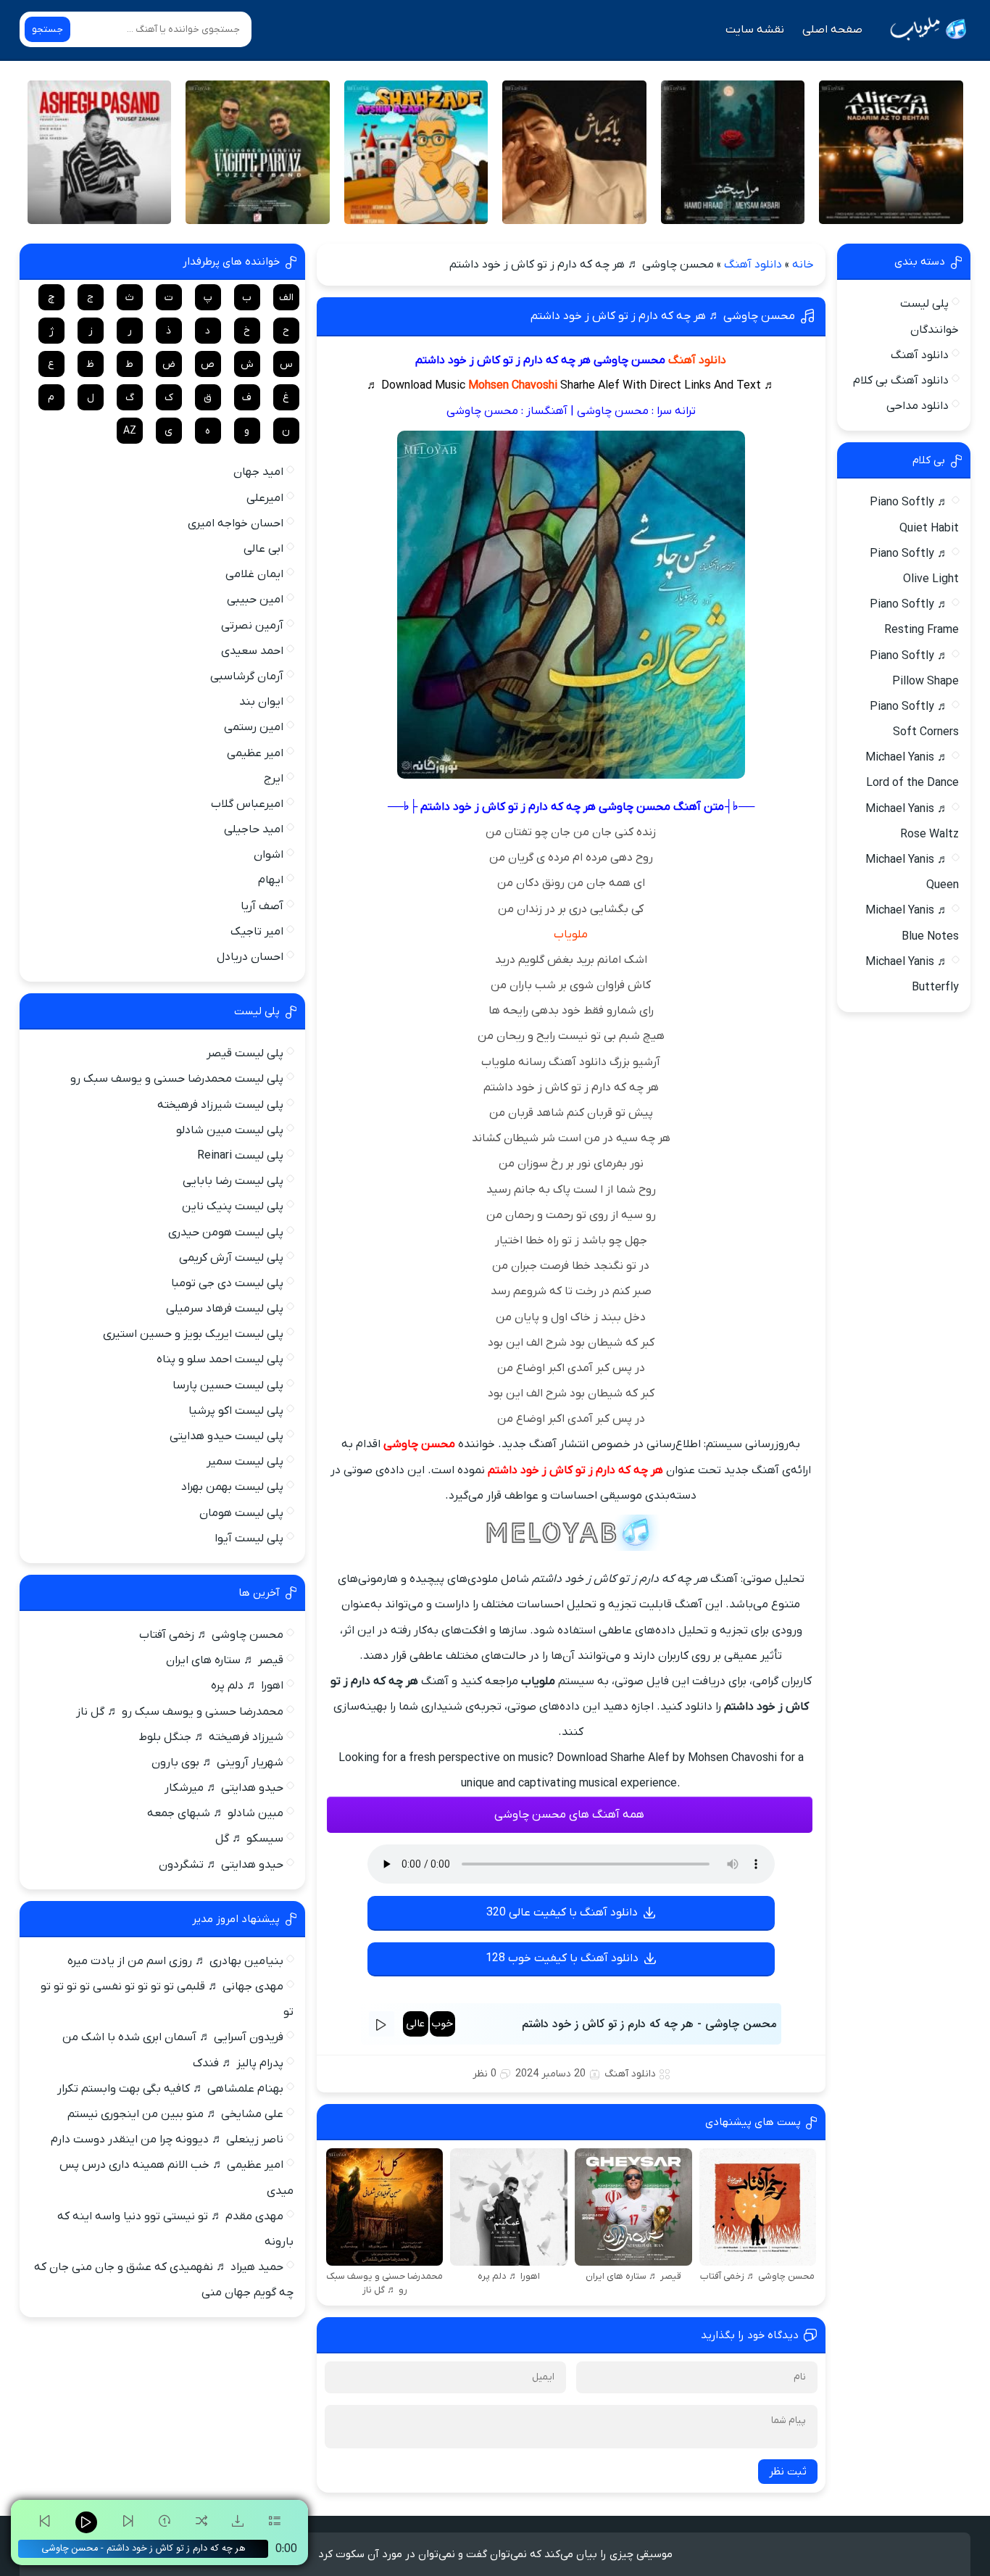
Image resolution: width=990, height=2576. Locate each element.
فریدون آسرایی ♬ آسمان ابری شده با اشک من (173, 2037)
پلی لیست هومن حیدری (226, 1233)
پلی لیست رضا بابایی (233, 1181)
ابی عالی (263, 549)
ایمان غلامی (254, 574)
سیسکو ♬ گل (249, 1839)
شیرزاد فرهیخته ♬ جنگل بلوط (211, 1737)
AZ (130, 431)
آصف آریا (262, 906)
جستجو (47, 29)
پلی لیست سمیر (245, 1462)
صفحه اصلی (832, 30)
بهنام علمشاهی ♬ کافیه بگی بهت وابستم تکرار (170, 2089)
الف (286, 298)
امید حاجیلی (254, 829)
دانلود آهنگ (753, 265)
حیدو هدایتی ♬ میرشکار (224, 1788)
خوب (442, 2024)
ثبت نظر (788, 2472)
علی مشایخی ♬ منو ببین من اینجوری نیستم (175, 2114)
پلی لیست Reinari (240, 1156)
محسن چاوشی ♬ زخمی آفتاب (211, 1635)
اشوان (269, 855)
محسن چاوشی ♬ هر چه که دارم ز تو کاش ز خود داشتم (663, 316)
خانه (803, 265)
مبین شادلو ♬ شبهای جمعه (215, 1813)
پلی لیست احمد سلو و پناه (220, 1359)
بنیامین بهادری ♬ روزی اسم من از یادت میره (175, 1961)
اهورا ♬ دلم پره (247, 1686)
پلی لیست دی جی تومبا (227, 1283)
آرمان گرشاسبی (247, 676)
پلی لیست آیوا (249, 1538)
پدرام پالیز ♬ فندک (238, 2063)
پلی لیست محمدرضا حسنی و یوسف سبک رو (177, 1079)
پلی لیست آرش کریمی (231, 1258)
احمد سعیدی (252, 651)
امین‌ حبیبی (255, 600)
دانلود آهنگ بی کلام (901, 381)
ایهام (271, 880)
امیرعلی (265, 498)
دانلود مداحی (918, 406)
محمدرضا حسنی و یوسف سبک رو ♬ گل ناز (180, 1712)
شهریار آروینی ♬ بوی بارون (217, 1763)
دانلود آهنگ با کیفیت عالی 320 (562, 1913)
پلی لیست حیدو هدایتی (226, 1436)
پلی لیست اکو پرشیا (236, 1411)
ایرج (274, 779)
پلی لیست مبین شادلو (230, 1130)
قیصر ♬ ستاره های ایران (225, 1660)
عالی (415, 2024)
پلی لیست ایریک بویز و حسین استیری (193, 1334)
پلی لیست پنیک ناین (233, 1206)
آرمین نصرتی (252, 626)
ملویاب (571, 935)
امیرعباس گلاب (247, 804)
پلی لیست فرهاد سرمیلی (225, 1309)
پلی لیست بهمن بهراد (232, 1487)
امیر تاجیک (257, 932)
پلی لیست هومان (241, 1513)
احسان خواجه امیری (236, 523)
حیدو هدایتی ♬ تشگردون (221, 1865)
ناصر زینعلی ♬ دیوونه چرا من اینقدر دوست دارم (167, 2140)
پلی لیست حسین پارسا (228, 1386)
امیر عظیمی (255, 753)
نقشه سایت (755, 30)
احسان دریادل (250, 957)
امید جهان (258, 472)
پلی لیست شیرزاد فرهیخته (220, 1105)
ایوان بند (261, 702)
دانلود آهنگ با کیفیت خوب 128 (562, 1958)
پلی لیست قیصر (245, 1053)
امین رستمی (254, 727)
